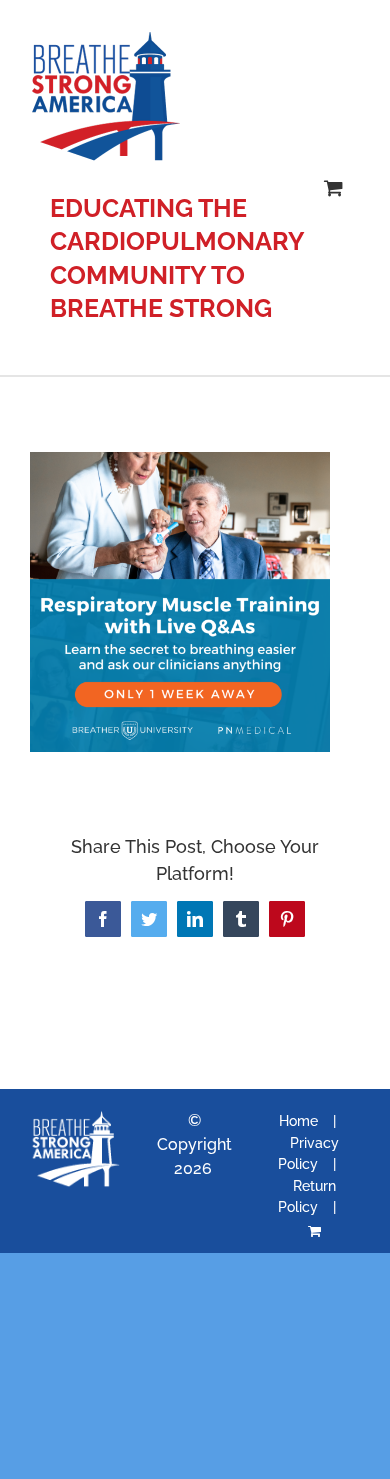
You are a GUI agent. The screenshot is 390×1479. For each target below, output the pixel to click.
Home (298, 1121)
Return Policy (307, 1196)
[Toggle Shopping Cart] (333, 187)
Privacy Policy (308, 1153)
